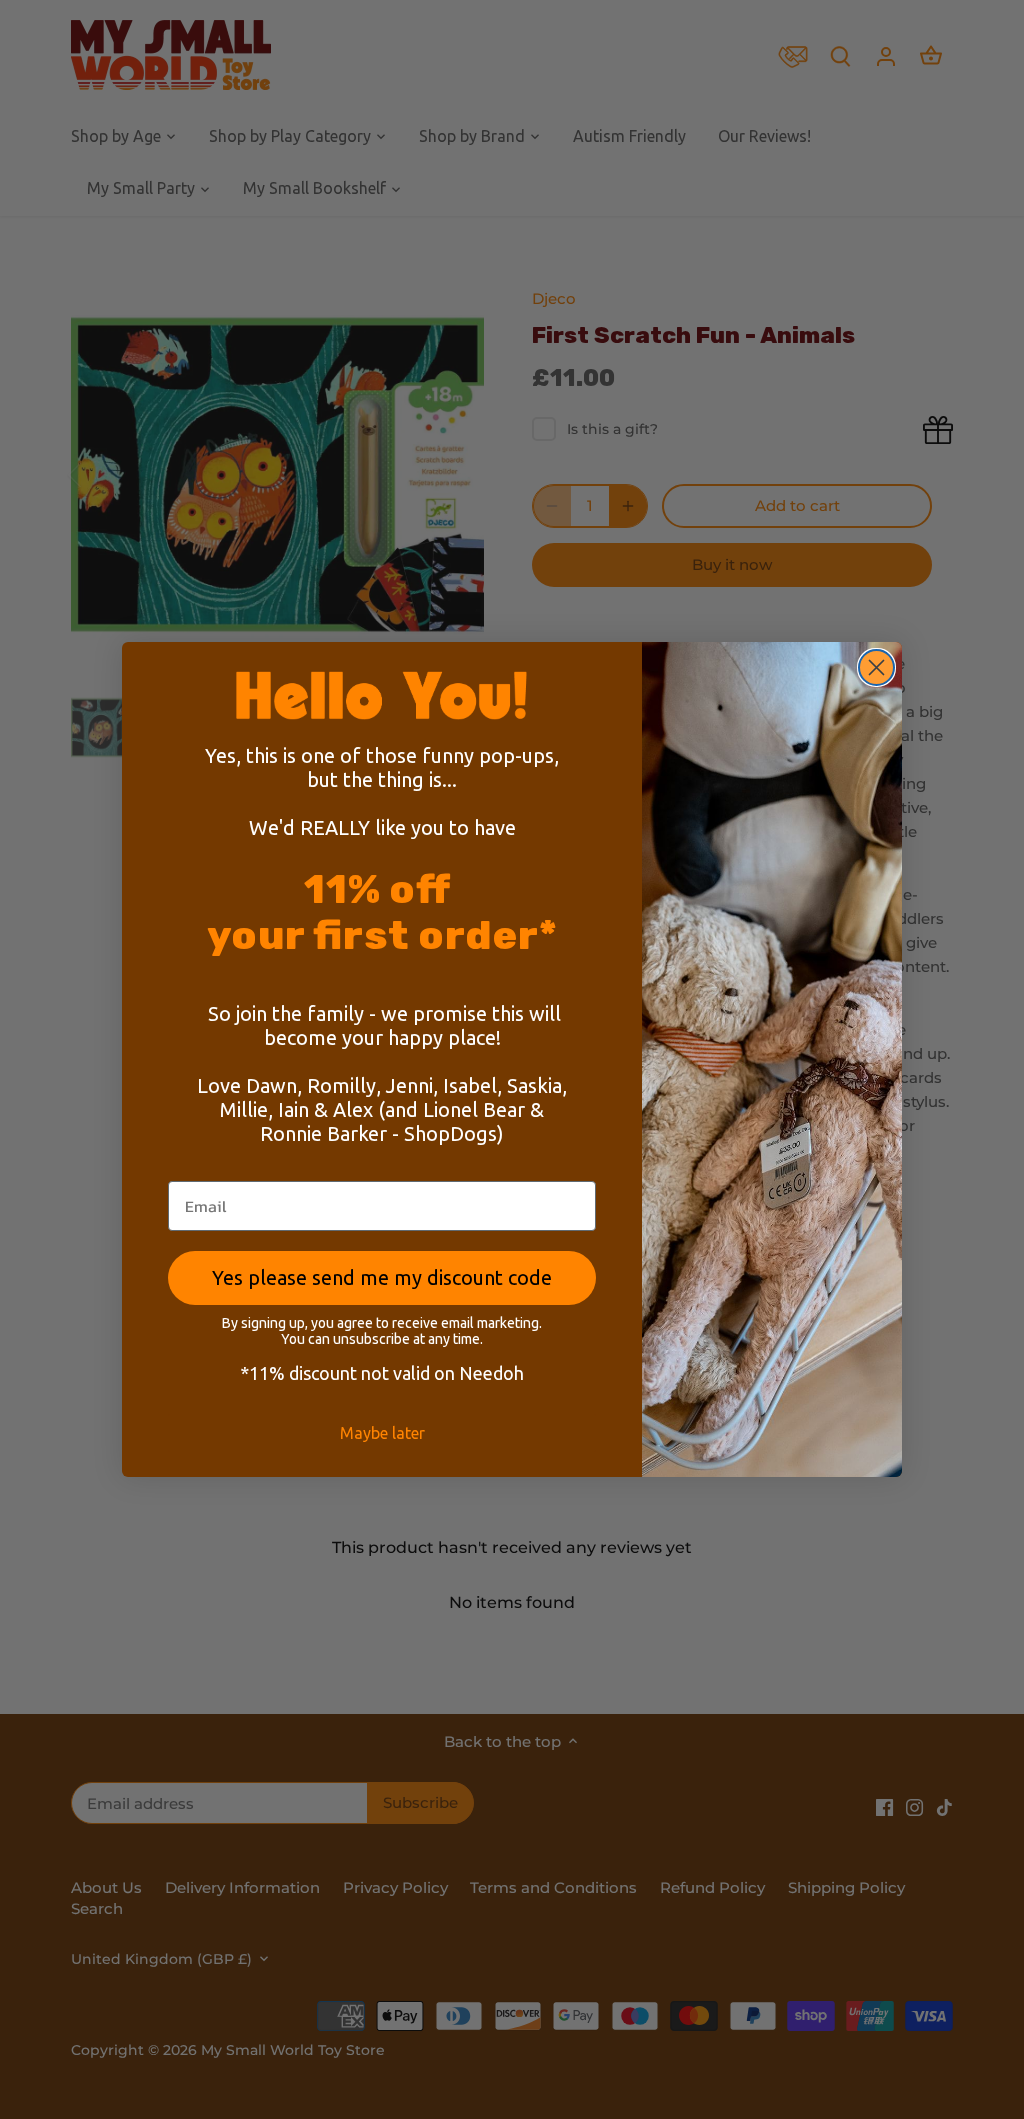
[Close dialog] (876, 667)
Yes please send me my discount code (382, 1277)
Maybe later (382, 1433)
